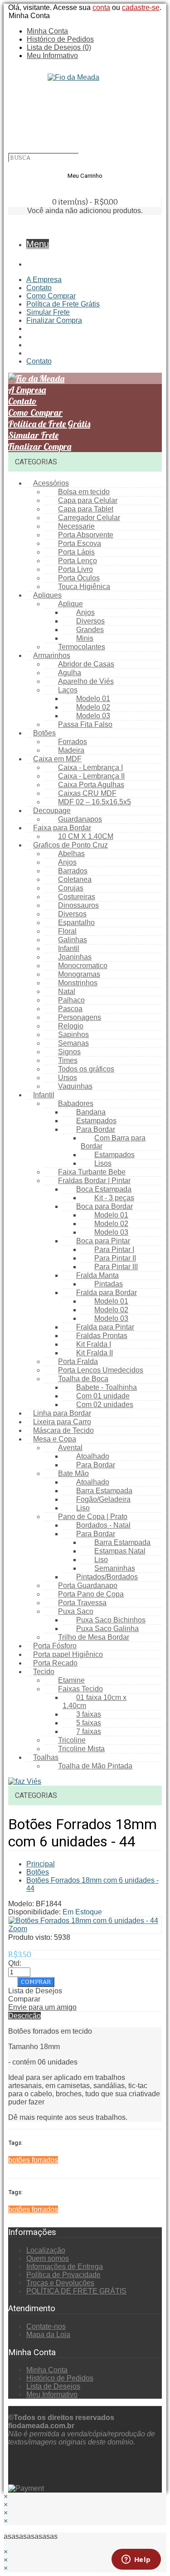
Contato (39, 288)
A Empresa (44, 280)
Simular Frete (48, 312)
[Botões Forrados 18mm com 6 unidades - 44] (83, 1921)
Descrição (24, 2016)
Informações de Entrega (65, 2267)
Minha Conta (47, 31)
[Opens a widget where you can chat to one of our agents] (136, 2560)
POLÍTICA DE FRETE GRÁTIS (76, 2291)
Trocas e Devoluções (60, 2283)
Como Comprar (51, 296)
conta (101, 7)
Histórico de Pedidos (60, 39)
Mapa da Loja (48, 2335)
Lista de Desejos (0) (59, 47)
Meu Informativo (52, 56)
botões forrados (33, 2160)
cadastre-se (141, 7)
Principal (41, 1864)
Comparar (24, 1999)
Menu (38, 244)
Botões (38, 1872)
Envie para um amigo (42, 2007)
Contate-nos (46, 2326)
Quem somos (48, 2258)
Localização (46, 2250)
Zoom (18, 1929)
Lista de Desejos (35, 1991)
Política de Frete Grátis (63, 304)
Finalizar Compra (54, 320)
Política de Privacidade (63, 2275)
